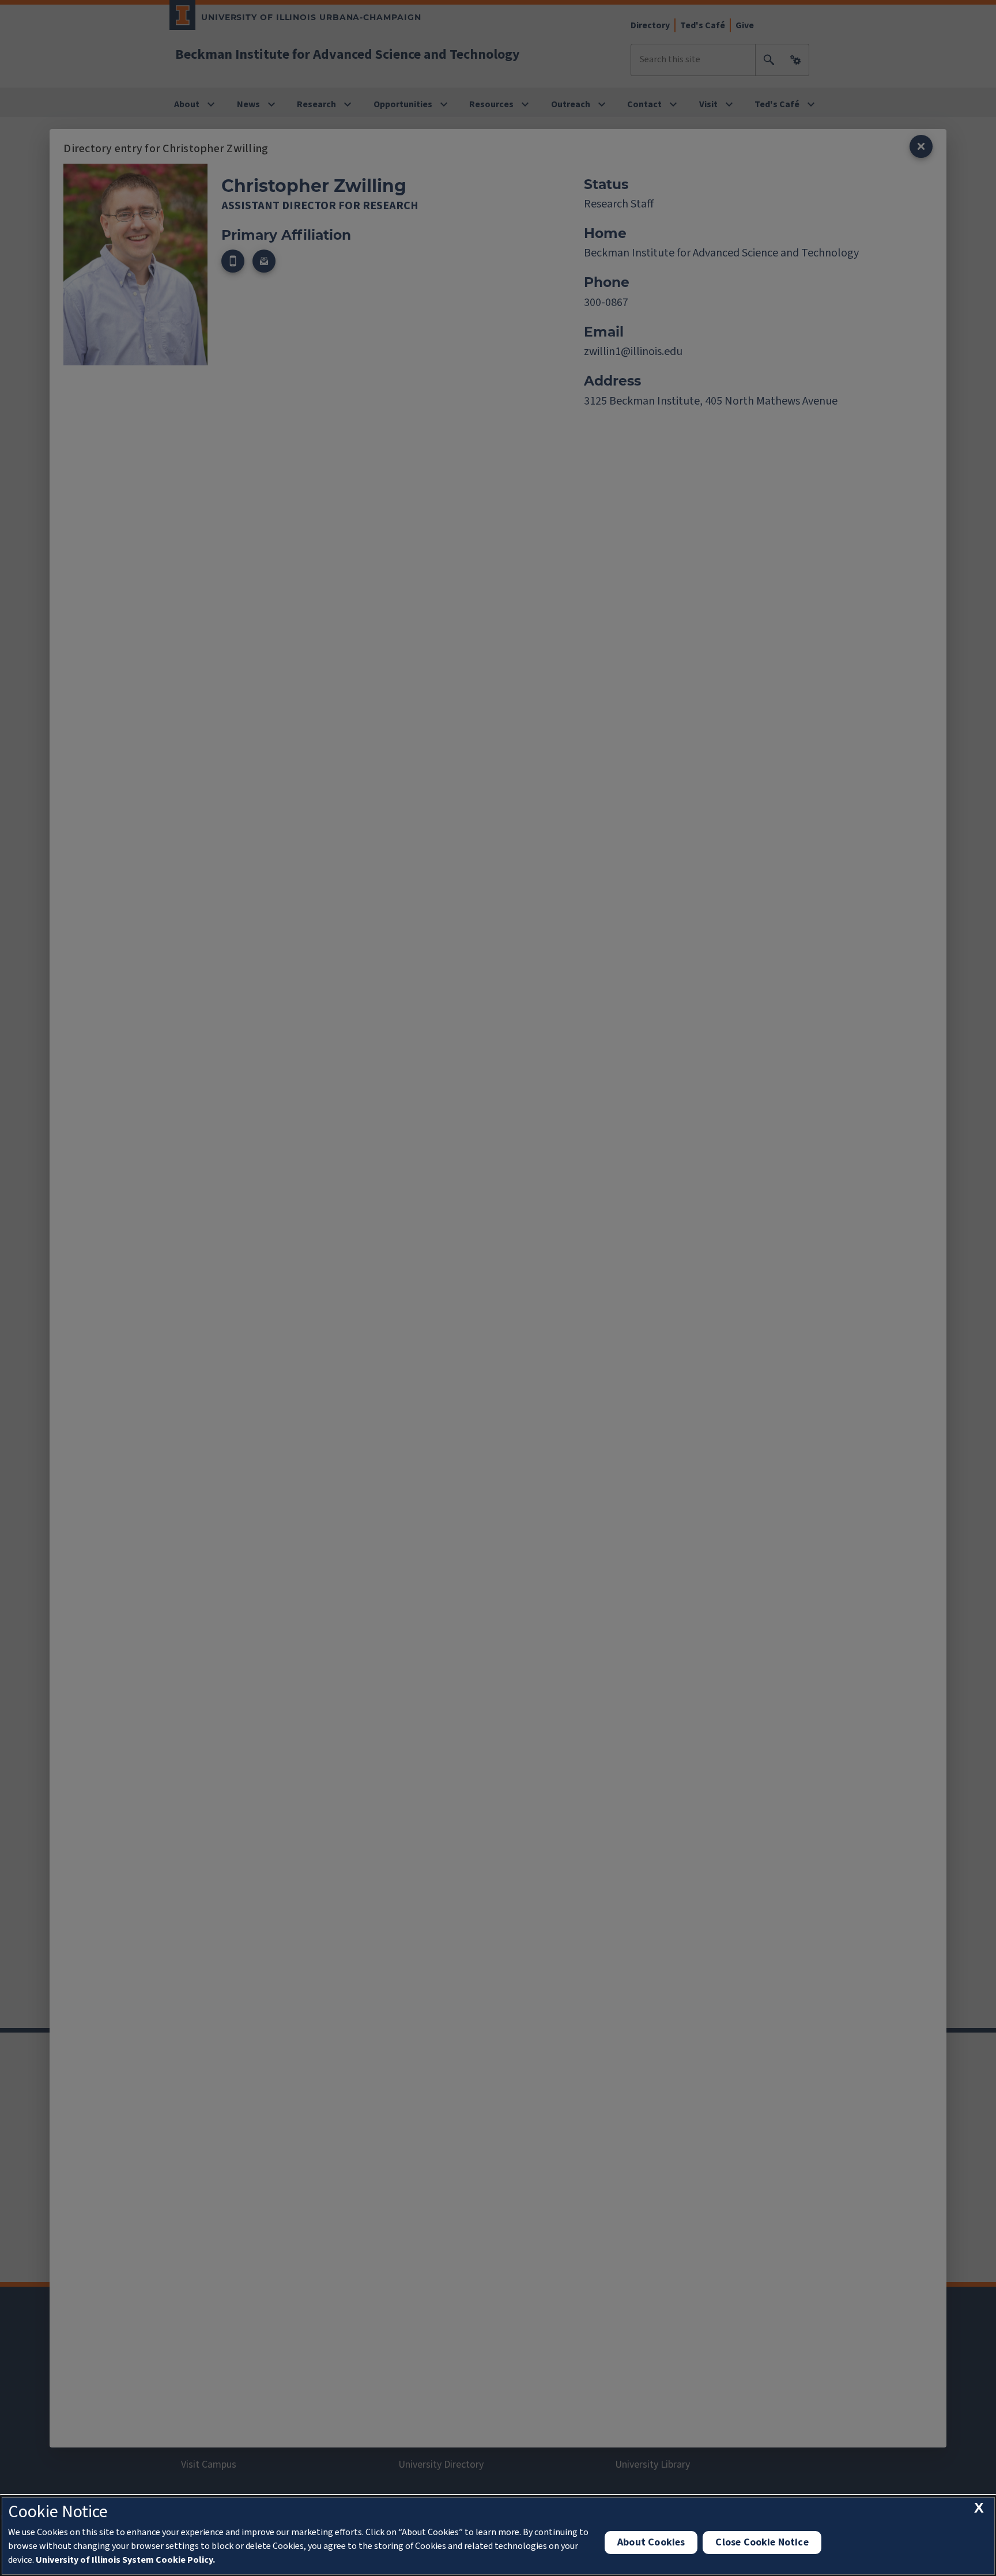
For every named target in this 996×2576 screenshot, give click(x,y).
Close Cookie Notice (762, 2542)
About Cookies (651, 2542)
